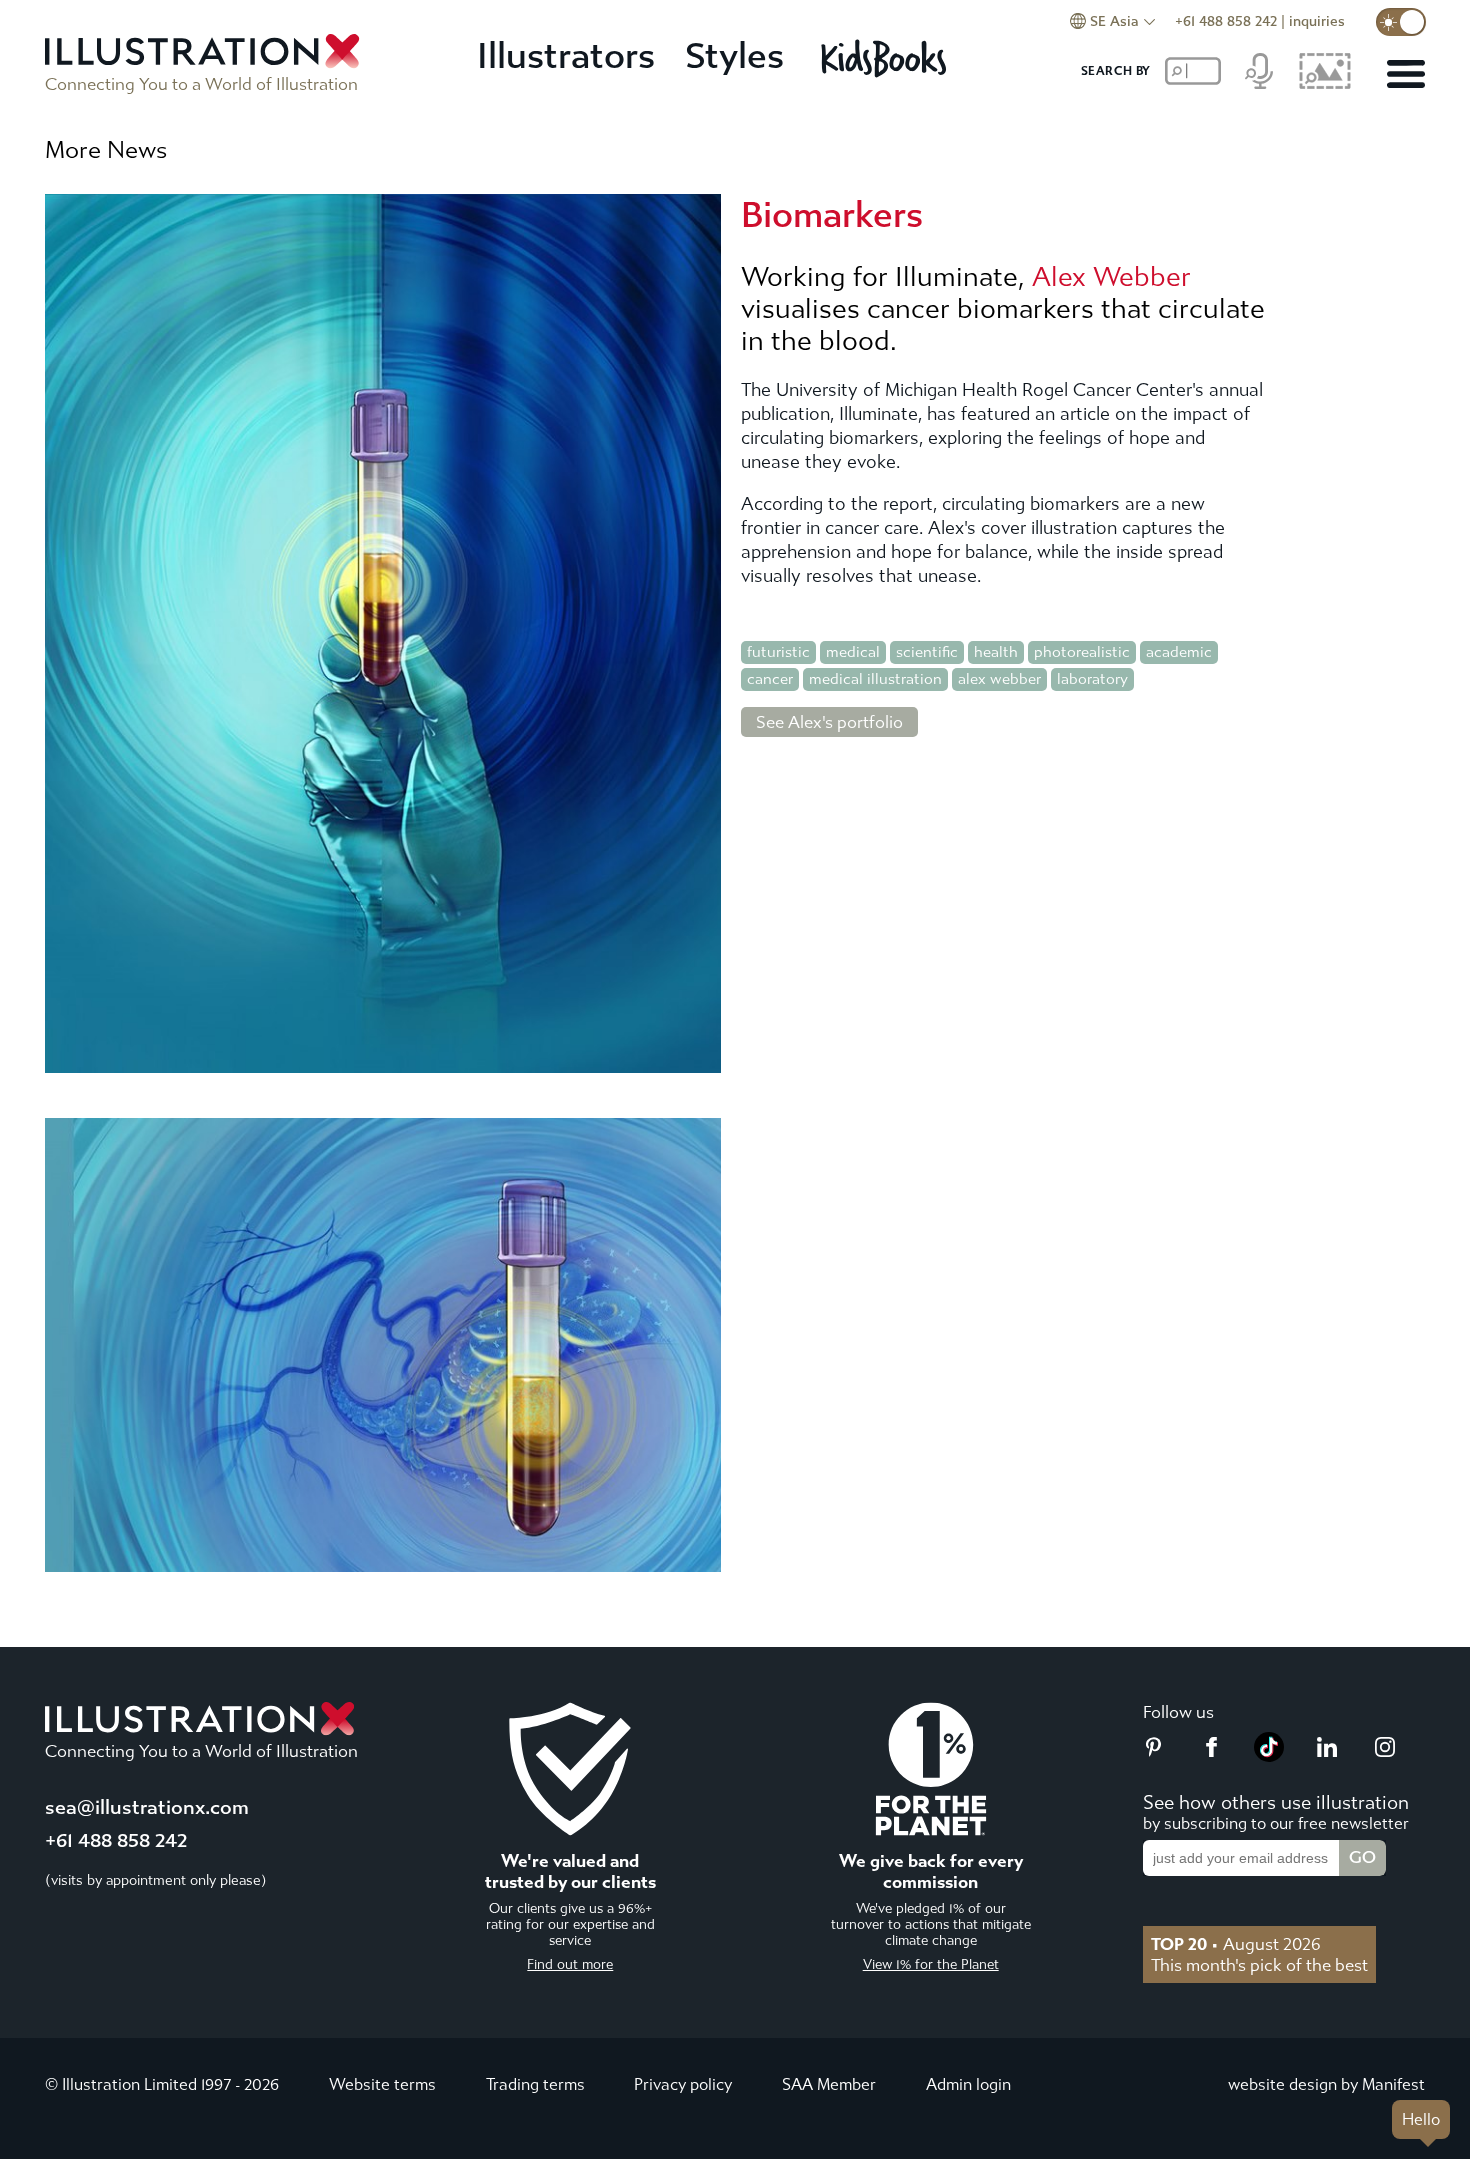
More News (106, 150)
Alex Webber (1111, 277)
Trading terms (535, 2084)
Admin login (968, 2084)
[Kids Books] (886, 58)
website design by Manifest (1326, 2084)
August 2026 (1236, 1944)
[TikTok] (1269, 1756)
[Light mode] (1401, 22)
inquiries (1317, 21)
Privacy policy (683, 2084)
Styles (734, 56)
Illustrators (566, 56)
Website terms (382, 2084)
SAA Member (829, 2084)
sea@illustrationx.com (147, 1807)
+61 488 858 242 (1226, 21)
